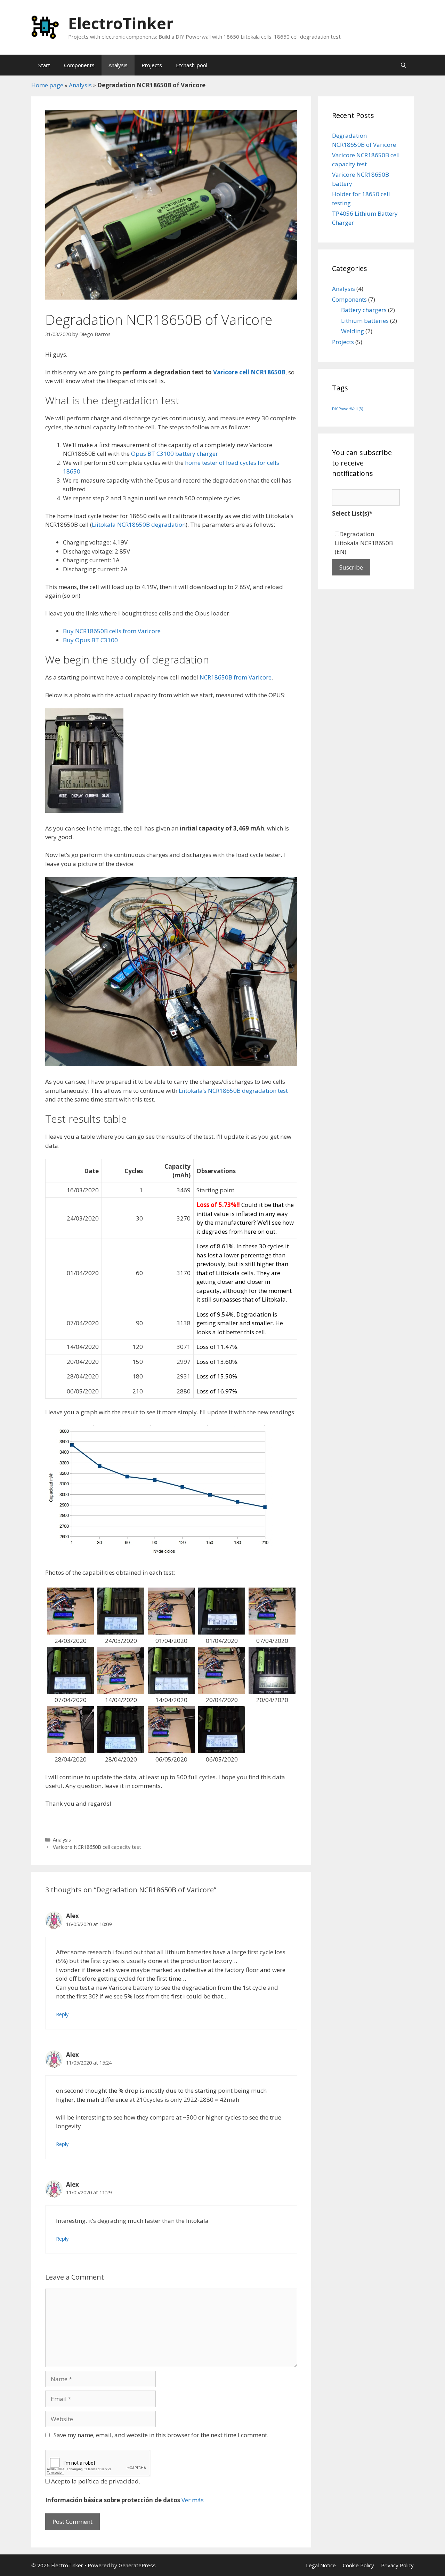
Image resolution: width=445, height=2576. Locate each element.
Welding (353, 331)
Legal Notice (321, 2565)
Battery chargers (364, 310)
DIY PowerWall (347, 409)
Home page (47, 85)
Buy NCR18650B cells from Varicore (112, 631)
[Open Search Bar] (403, 65)
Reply (62, 2014)
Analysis (118, 65)
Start (44, 65)
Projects (152, 65)
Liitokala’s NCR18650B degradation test (233, 1091)
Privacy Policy (397, 2565)
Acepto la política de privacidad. (95, 2481)
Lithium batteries (365, 321)
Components (79, 65)
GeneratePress (137, 2565)
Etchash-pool (192, 65)
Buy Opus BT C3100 (90, 640)
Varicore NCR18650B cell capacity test (97, 1847)
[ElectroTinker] (45, 27)
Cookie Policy (358, 2565)
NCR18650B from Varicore (236, 677)
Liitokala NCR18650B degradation (139, 524)
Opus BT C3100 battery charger (175, 454)
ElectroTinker (121, 23)
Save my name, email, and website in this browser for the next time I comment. (161, 2435)
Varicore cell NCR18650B (249, 372)
